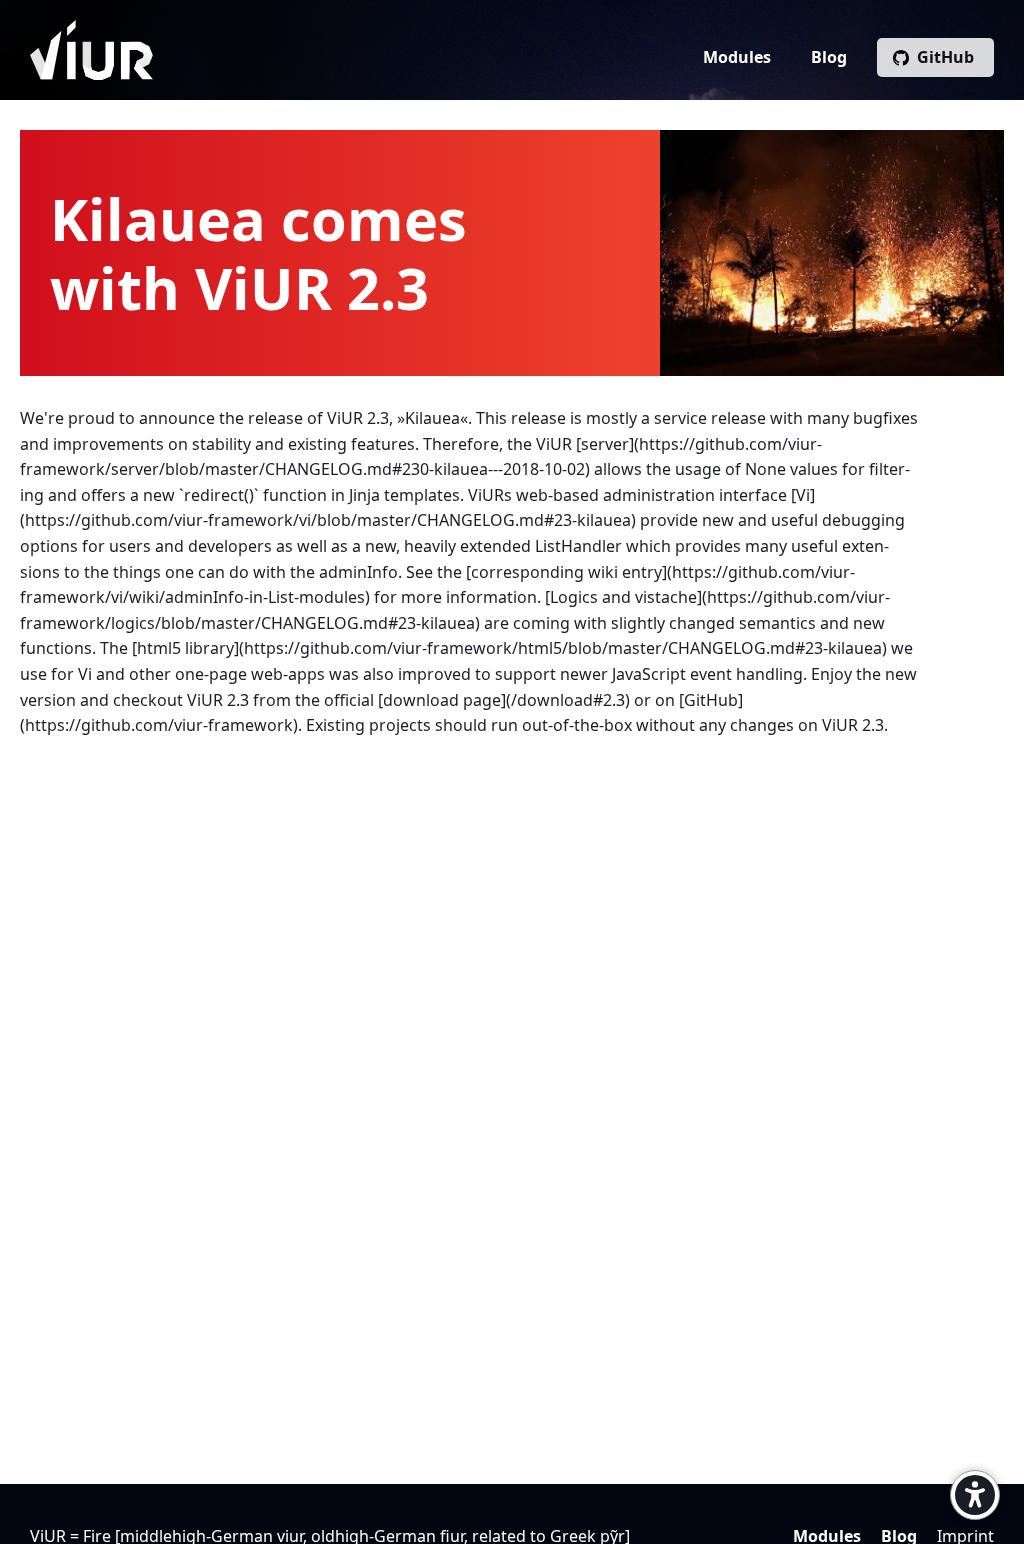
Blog (829, 57)
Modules (737, 57)
